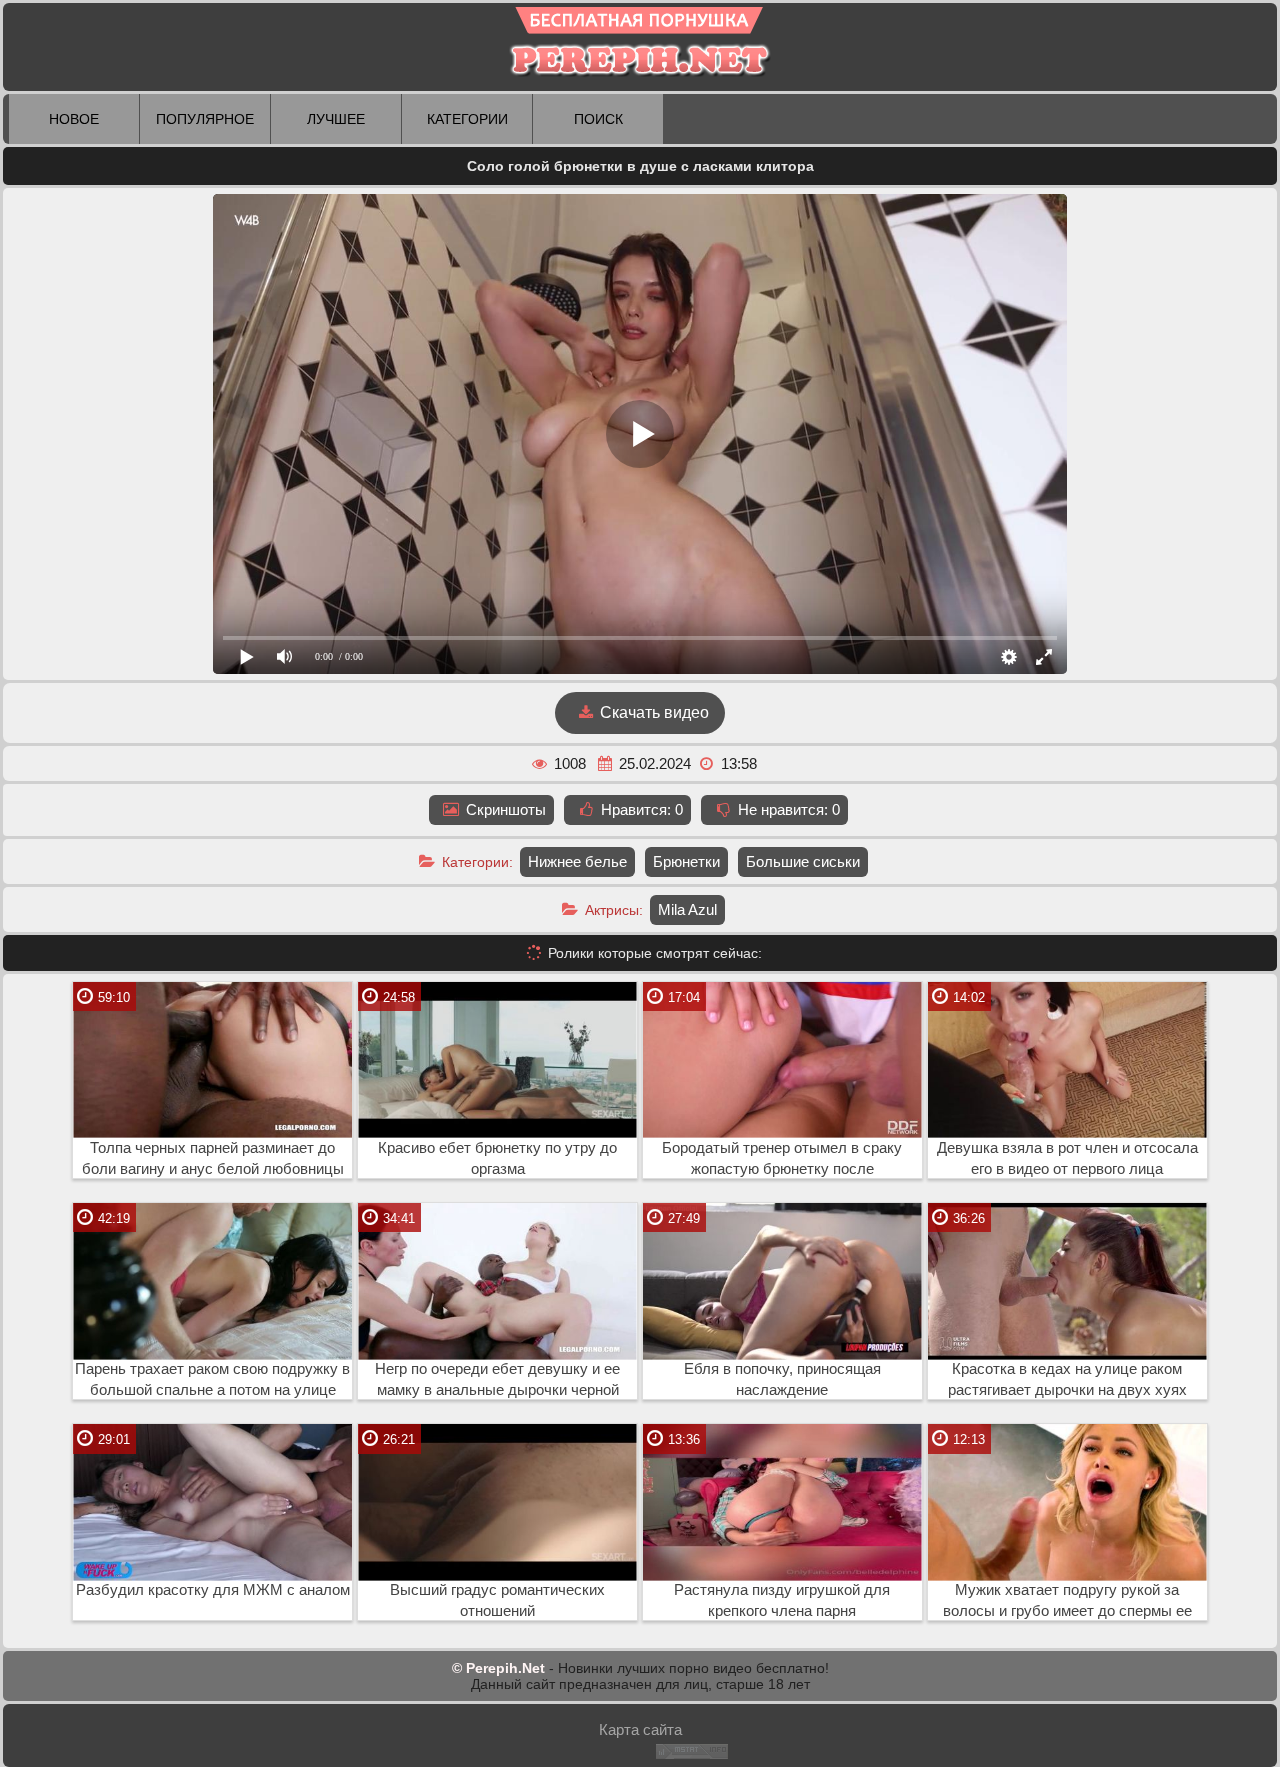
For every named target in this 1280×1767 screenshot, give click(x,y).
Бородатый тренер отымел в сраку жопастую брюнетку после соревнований (782, 1159)
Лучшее (336, 119)
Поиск (598, 119)
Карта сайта (640, 1729)
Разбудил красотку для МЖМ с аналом (213, 1590)
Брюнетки (686, 861)
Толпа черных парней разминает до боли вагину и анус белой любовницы (213, 1158)
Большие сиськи (803, 861)
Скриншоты (504, 809)
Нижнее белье (577, 861)
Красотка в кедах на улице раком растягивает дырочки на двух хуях (1067, 1379)
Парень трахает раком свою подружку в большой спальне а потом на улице (212, 1379)
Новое (74, 119)
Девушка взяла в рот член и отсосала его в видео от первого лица (1067, 1158)
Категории (467, 119)
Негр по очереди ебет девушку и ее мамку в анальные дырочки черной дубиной (497, 1380)
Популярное (205, 119)
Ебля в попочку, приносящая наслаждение (782, 1379)
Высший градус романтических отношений (497, 1600)
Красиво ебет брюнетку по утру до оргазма (497, 1158)
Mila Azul (687, 909)
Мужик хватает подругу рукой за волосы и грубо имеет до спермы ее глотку (1067, 1601)
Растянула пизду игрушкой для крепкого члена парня (782, 1600)
